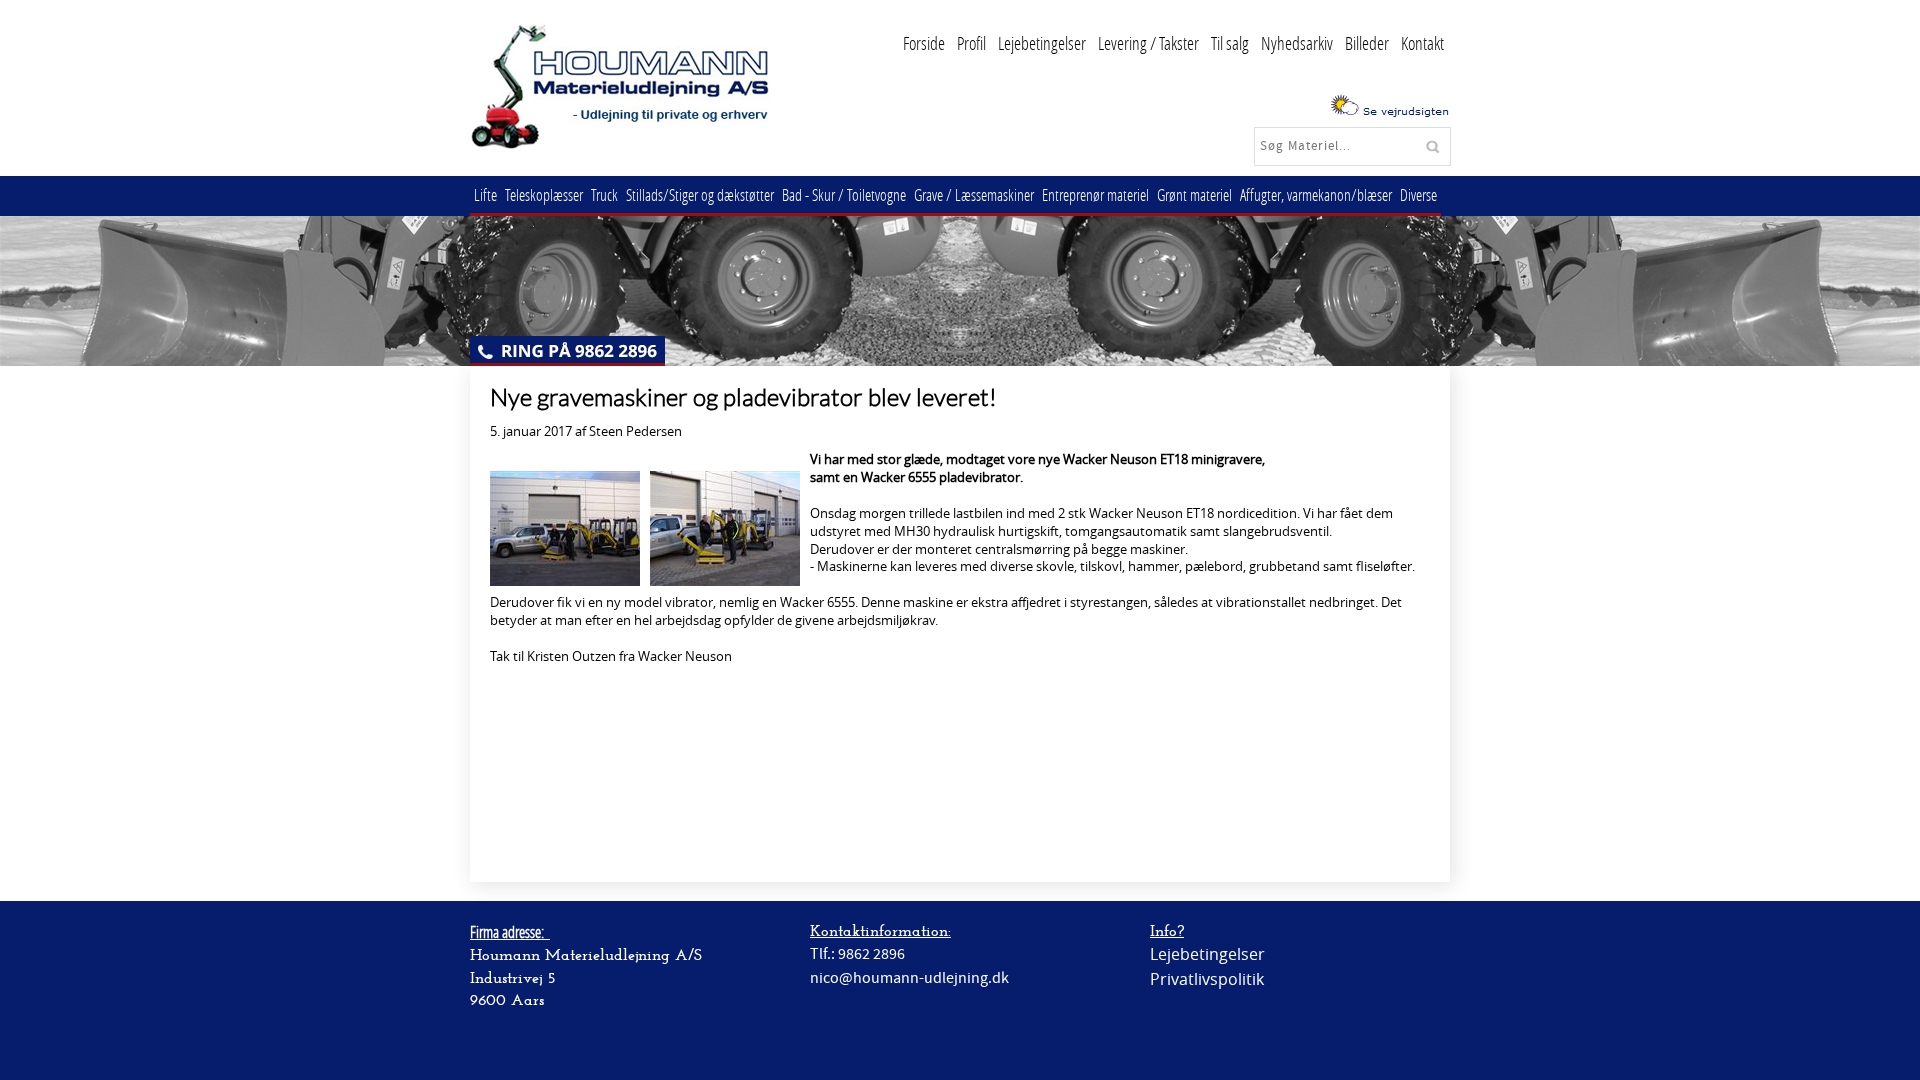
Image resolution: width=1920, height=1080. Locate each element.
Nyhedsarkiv (1297, 43)
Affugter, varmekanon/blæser (1316, 194)
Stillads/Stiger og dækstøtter (700, 194)
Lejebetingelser (1042, 43)
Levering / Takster (1148, 43)
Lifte (485, 194)
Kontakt (1422, 43)
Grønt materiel (1194, 194)
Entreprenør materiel (1095, 194)
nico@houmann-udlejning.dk (909, 978)
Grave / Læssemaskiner (974, 194)
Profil (971, 43)
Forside (924, 43)
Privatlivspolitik (1207, 979)
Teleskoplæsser (544, 194)
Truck (604, 194)
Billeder (1367, 43)
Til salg (1230, 43)
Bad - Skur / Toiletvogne (844, 194)
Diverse (1418, 194)
